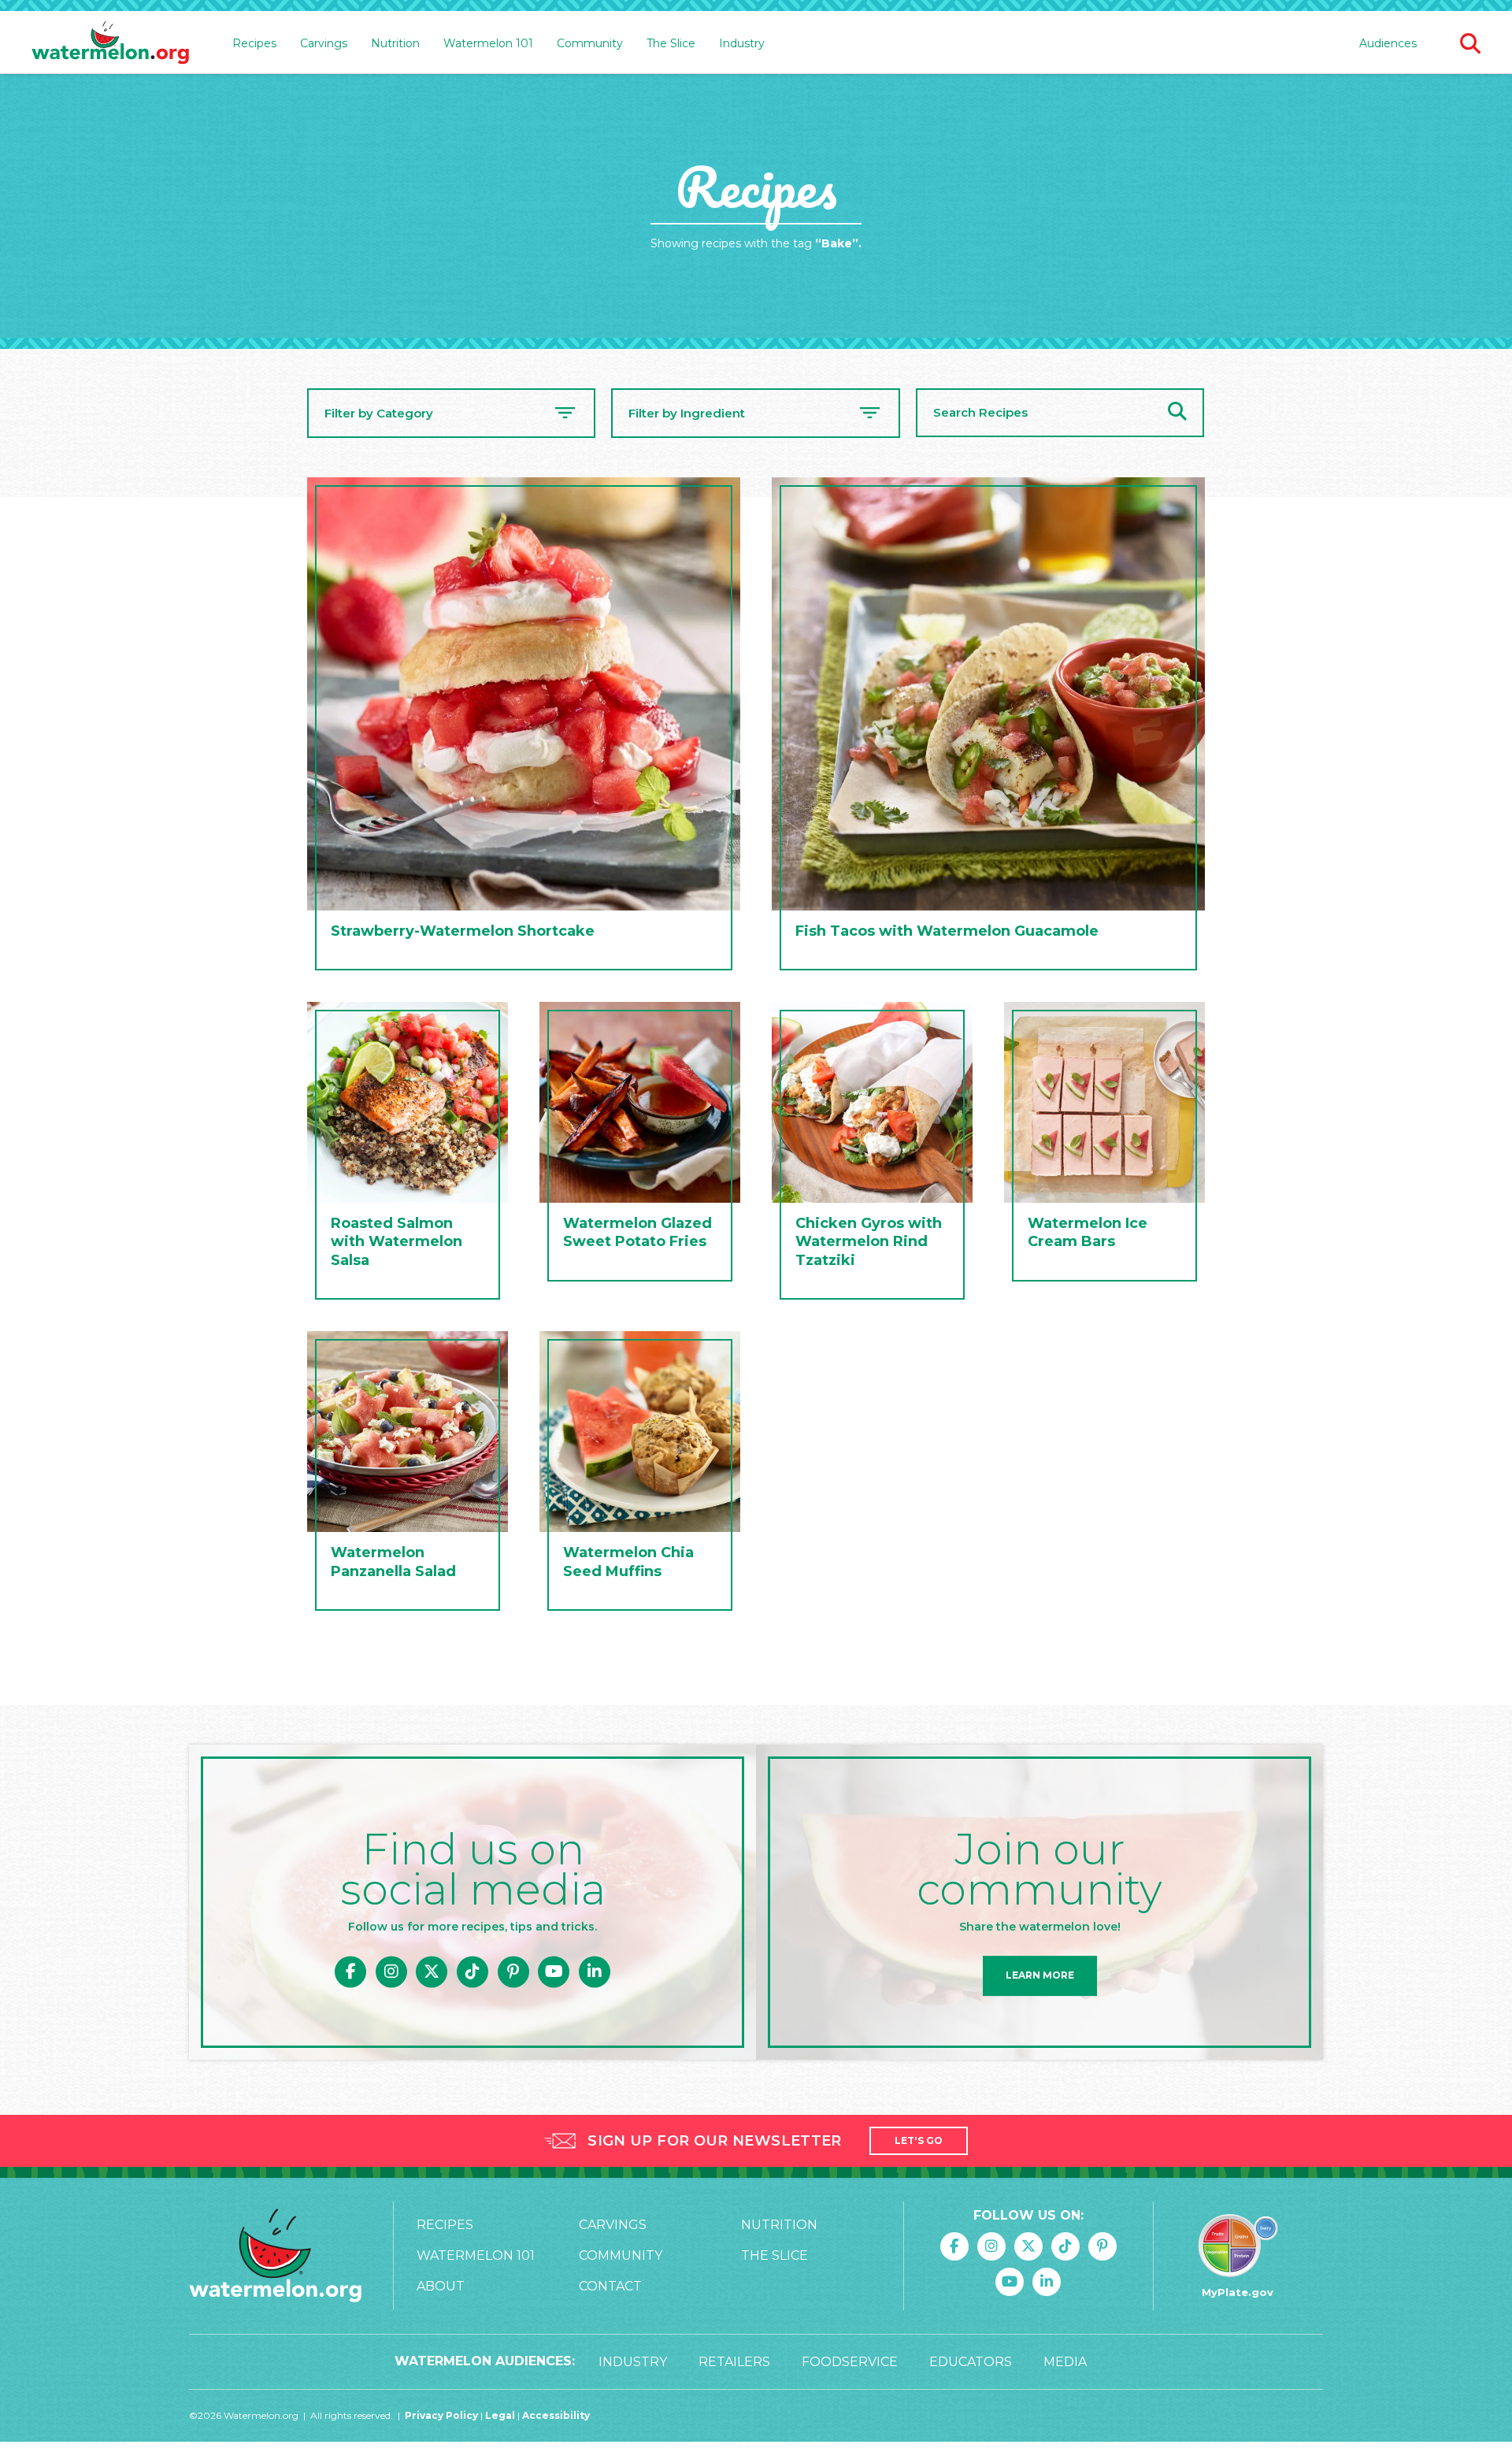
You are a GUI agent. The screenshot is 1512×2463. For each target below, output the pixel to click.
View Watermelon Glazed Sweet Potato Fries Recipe (640, 1146)
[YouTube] (554, 1972)
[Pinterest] (513, 1972)
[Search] (1177, 413)
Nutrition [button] (395, 43)
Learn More (1040, 1976)
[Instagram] (391, 1972)
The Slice (775, 2255)
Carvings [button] (324, 43)
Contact (610, 2286)
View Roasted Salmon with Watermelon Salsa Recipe (408, 1155)
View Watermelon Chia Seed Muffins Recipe (640, 1475)
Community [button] (590, 43)
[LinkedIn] (595, 1972)
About (441, 2286)
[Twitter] (432, 1972)
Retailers (734, 2362)
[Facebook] (350, 1972)
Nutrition (779, 2225)
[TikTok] (472, 1972)
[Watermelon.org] (110, 43)
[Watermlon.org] (275, 2255)
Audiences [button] (1388, 43)
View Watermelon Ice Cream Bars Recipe (1104, 1146)
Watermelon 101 (476, 2255)
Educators (971, 2362)
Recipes (445, 2225)
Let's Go (919, 2140)
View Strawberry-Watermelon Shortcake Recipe (524, 728)
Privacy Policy (441, 2415)
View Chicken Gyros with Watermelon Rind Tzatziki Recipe (872, 1155)
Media (1065, 2362)
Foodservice (850, 2362)
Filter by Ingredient (687, 413)
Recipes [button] (254, 43)
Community (621, 2255)
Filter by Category (379, 413)
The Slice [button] (671, 43)
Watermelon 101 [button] (488, 43)
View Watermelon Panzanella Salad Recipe (408, 1475)
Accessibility (556, 2415)
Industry (742, 43)
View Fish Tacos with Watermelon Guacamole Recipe (988, 728)
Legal (501, 2415)
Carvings (613, 2225)
